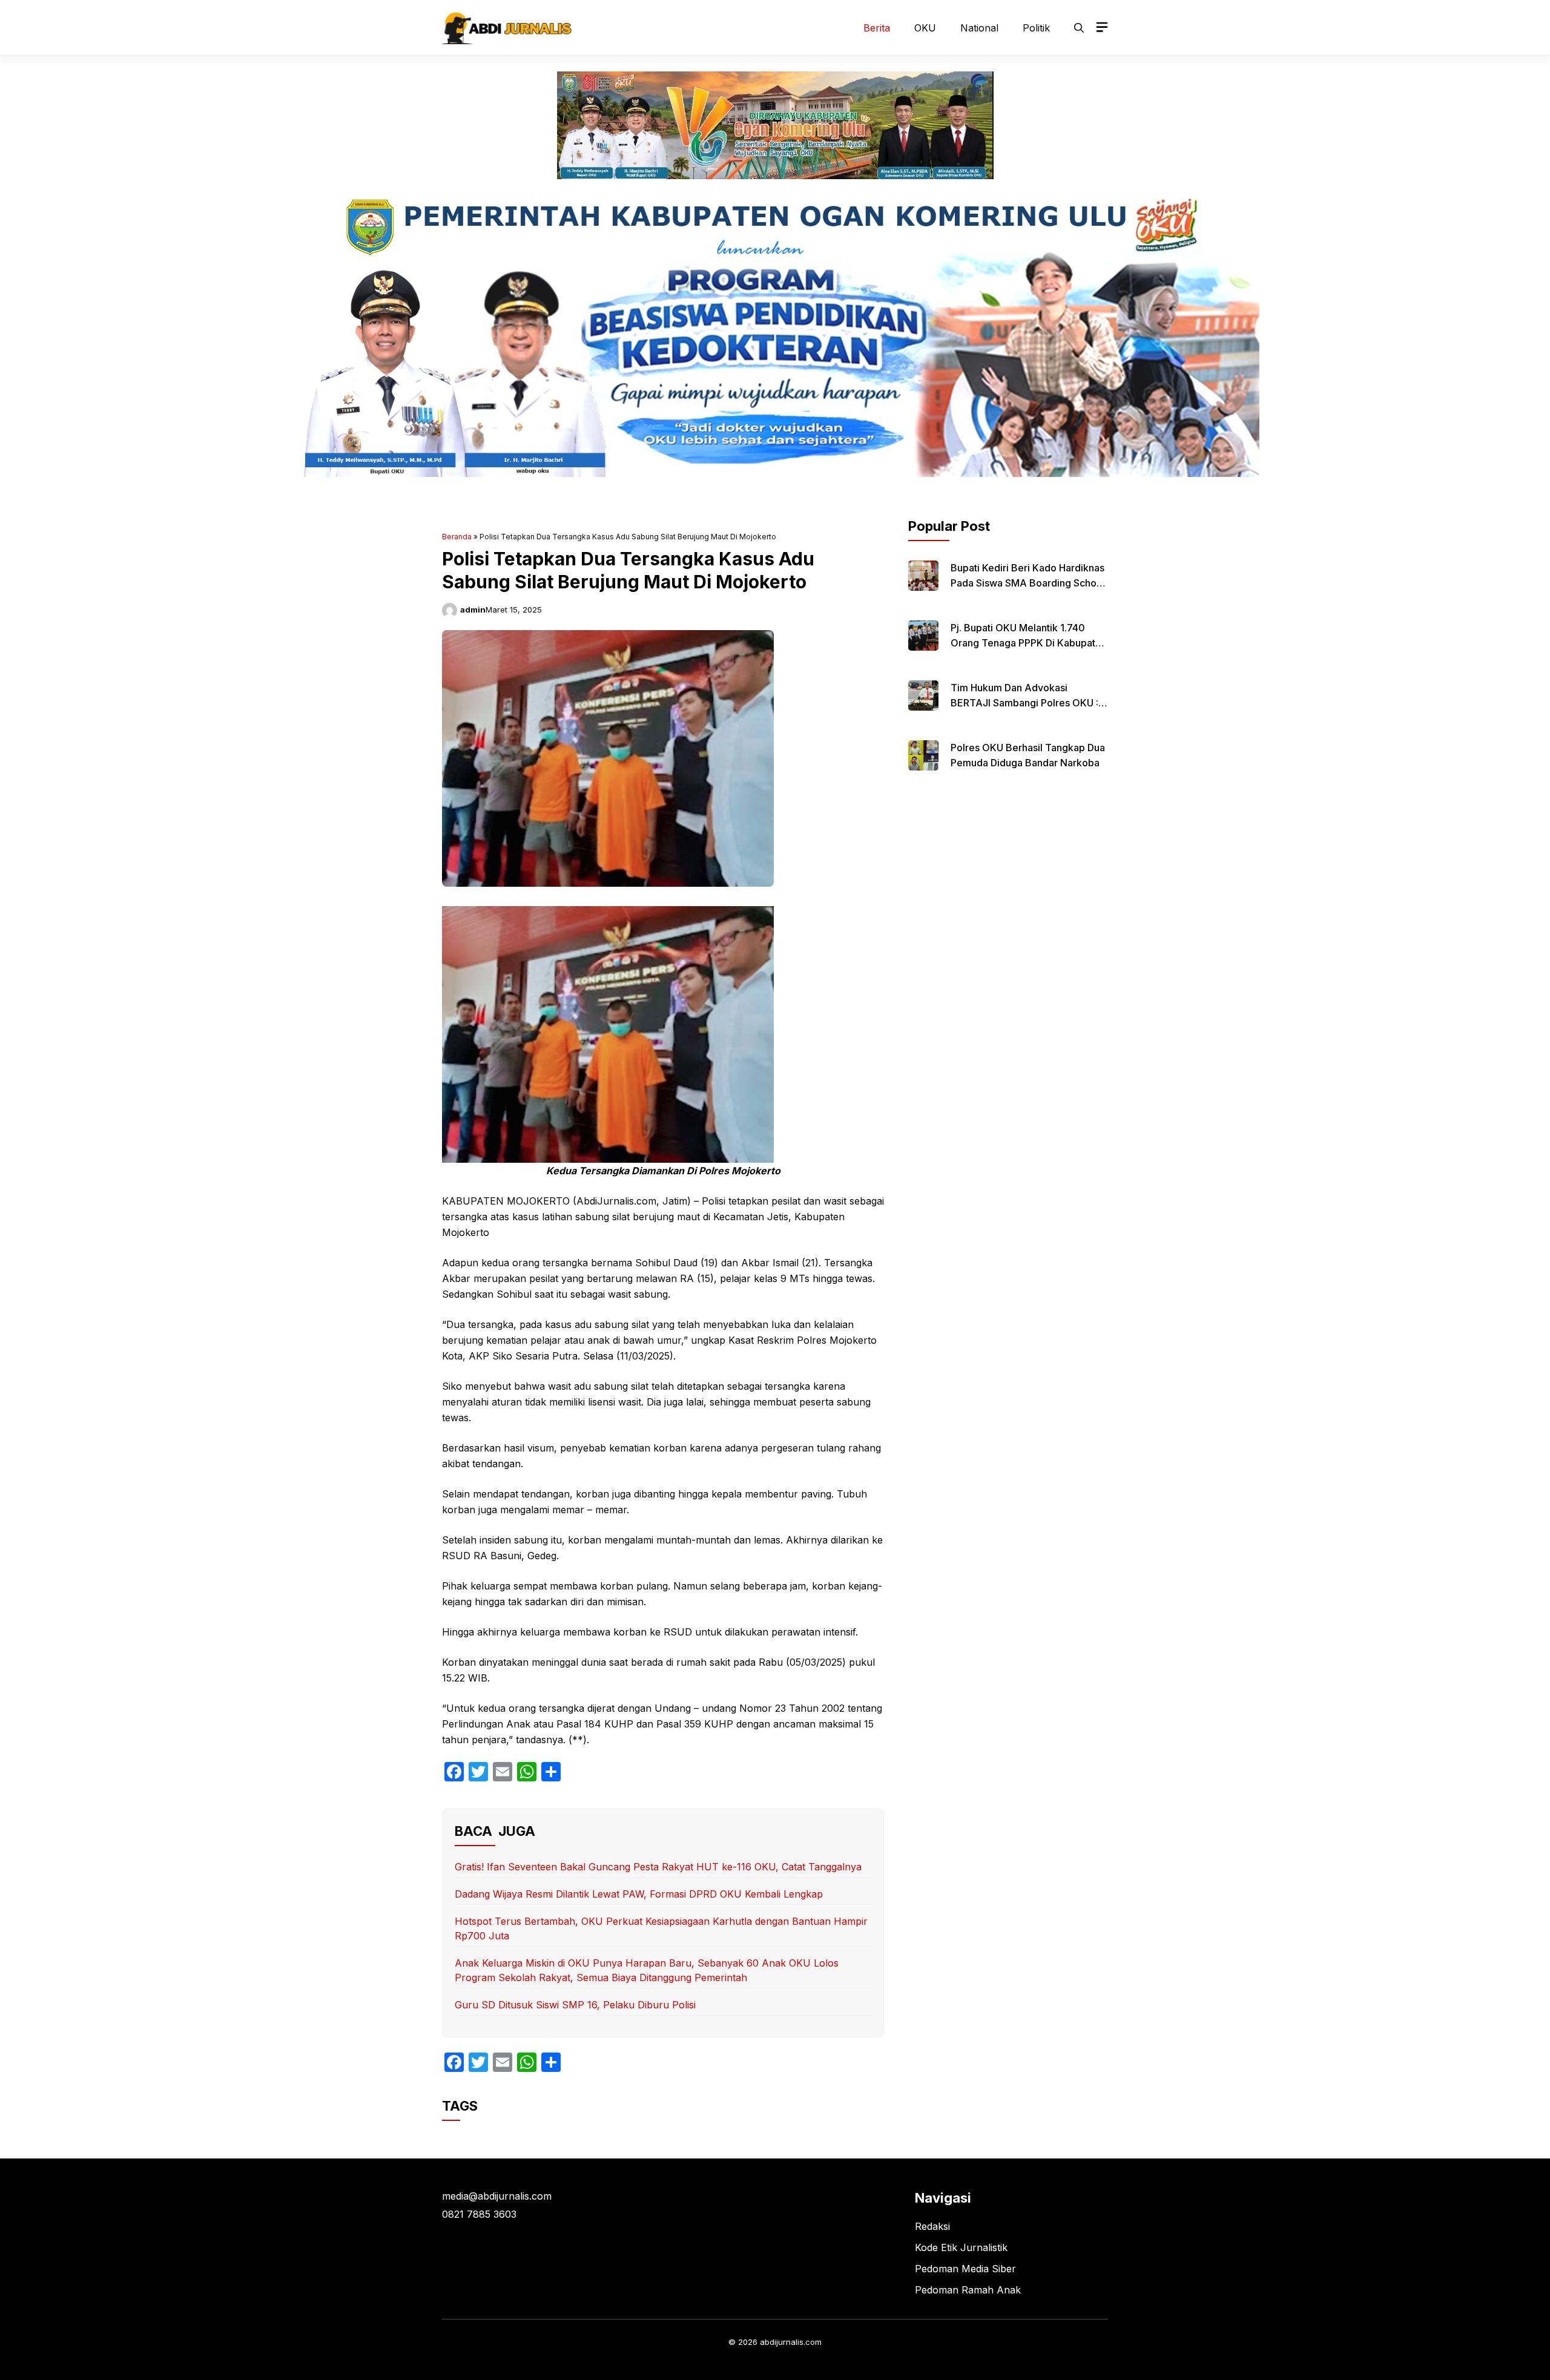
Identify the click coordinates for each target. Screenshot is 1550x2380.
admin (473, 610)
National (979, 28)
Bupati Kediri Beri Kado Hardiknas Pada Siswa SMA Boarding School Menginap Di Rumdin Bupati (1028, 583)
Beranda (457, 537)
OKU (925, 28)
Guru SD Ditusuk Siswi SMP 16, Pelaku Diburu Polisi (575, 2005)
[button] (1079, 28)
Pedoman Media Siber (965, 2269)
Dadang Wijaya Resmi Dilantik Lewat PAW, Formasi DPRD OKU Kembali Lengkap (639, 1894)
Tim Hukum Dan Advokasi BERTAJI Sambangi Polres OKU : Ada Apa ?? (1024, 703)
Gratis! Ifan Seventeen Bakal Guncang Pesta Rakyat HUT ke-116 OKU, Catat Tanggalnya (658, 1867)
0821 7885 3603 (479, 2214)
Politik (1036, 28)
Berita (877, 28)
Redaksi (932, 2226)
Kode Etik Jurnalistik (961, 2247)
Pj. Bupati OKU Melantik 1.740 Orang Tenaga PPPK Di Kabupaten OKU (1029, 643)
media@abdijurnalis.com (497, 2196)
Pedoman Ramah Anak (968, 2290)
